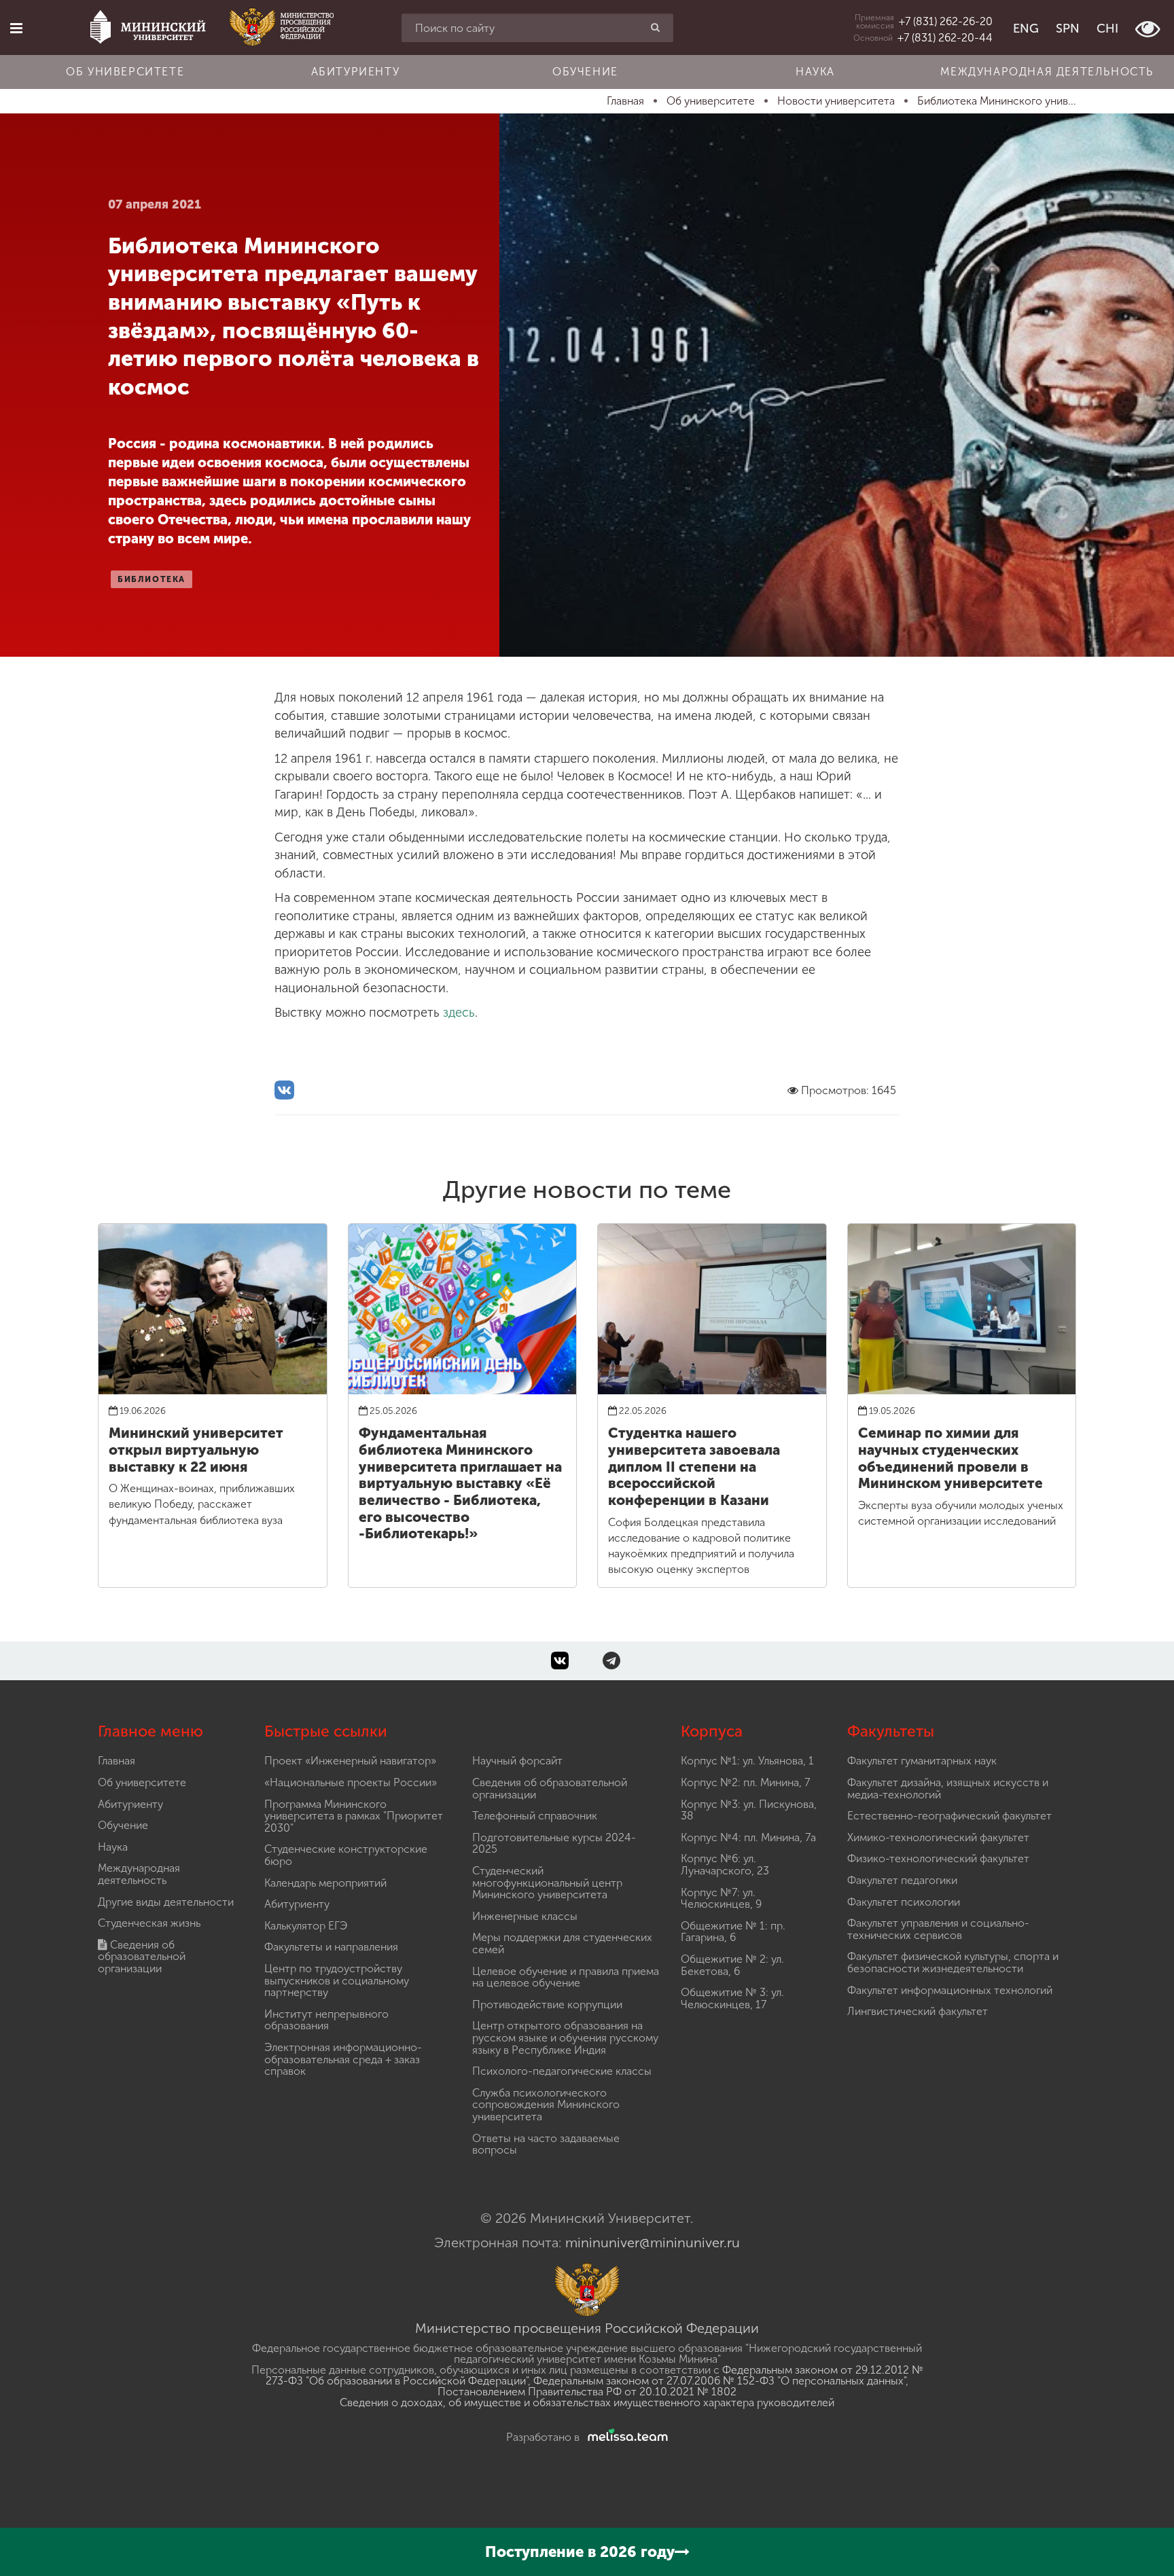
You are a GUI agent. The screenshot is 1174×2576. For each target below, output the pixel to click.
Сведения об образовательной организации (142, 1957)
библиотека (152, 579)
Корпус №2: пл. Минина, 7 (745, 1782)
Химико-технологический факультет (938, 1837)
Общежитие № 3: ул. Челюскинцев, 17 (732, 1998)
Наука (815, 72)
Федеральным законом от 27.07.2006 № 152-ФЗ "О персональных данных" (719, 2381)
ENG (1026, 29)
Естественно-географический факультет (949, 1816)
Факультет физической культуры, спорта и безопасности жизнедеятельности (953, 1962)
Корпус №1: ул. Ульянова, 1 (747, 1761)
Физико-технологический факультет (938, 1858)
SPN (1068, 29)
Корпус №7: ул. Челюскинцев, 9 (721, 1899)
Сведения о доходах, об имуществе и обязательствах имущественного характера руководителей (587, 2402)
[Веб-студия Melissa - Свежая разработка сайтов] (625, 2437)
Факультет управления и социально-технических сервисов (938, 1929)
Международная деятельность (1047, 72)
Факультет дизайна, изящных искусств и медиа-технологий (948, 1789)
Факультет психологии (904, 1902)
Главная (117, 1761)
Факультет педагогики (902, 1880)
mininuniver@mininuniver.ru (653, 2243)
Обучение (585, 72)
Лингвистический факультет (918, 2011)
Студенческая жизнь (149, 1923)
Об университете (125, 72)
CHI (1107, 29)
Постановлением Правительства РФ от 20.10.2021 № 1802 (587, 2392)
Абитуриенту (356, 72)
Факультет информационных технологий (950, 1990)
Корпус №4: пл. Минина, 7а (748, 1837)
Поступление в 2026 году (580, 2552)
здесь (459, 1013)
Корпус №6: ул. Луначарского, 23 (725, 1865)
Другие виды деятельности (166, 1902)
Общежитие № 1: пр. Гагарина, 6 (733, 1932)
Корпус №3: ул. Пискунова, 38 (749, 1810)
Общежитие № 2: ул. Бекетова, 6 (732, 1965)
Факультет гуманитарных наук (922, 1761)
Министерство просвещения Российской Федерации (587, 2328)
